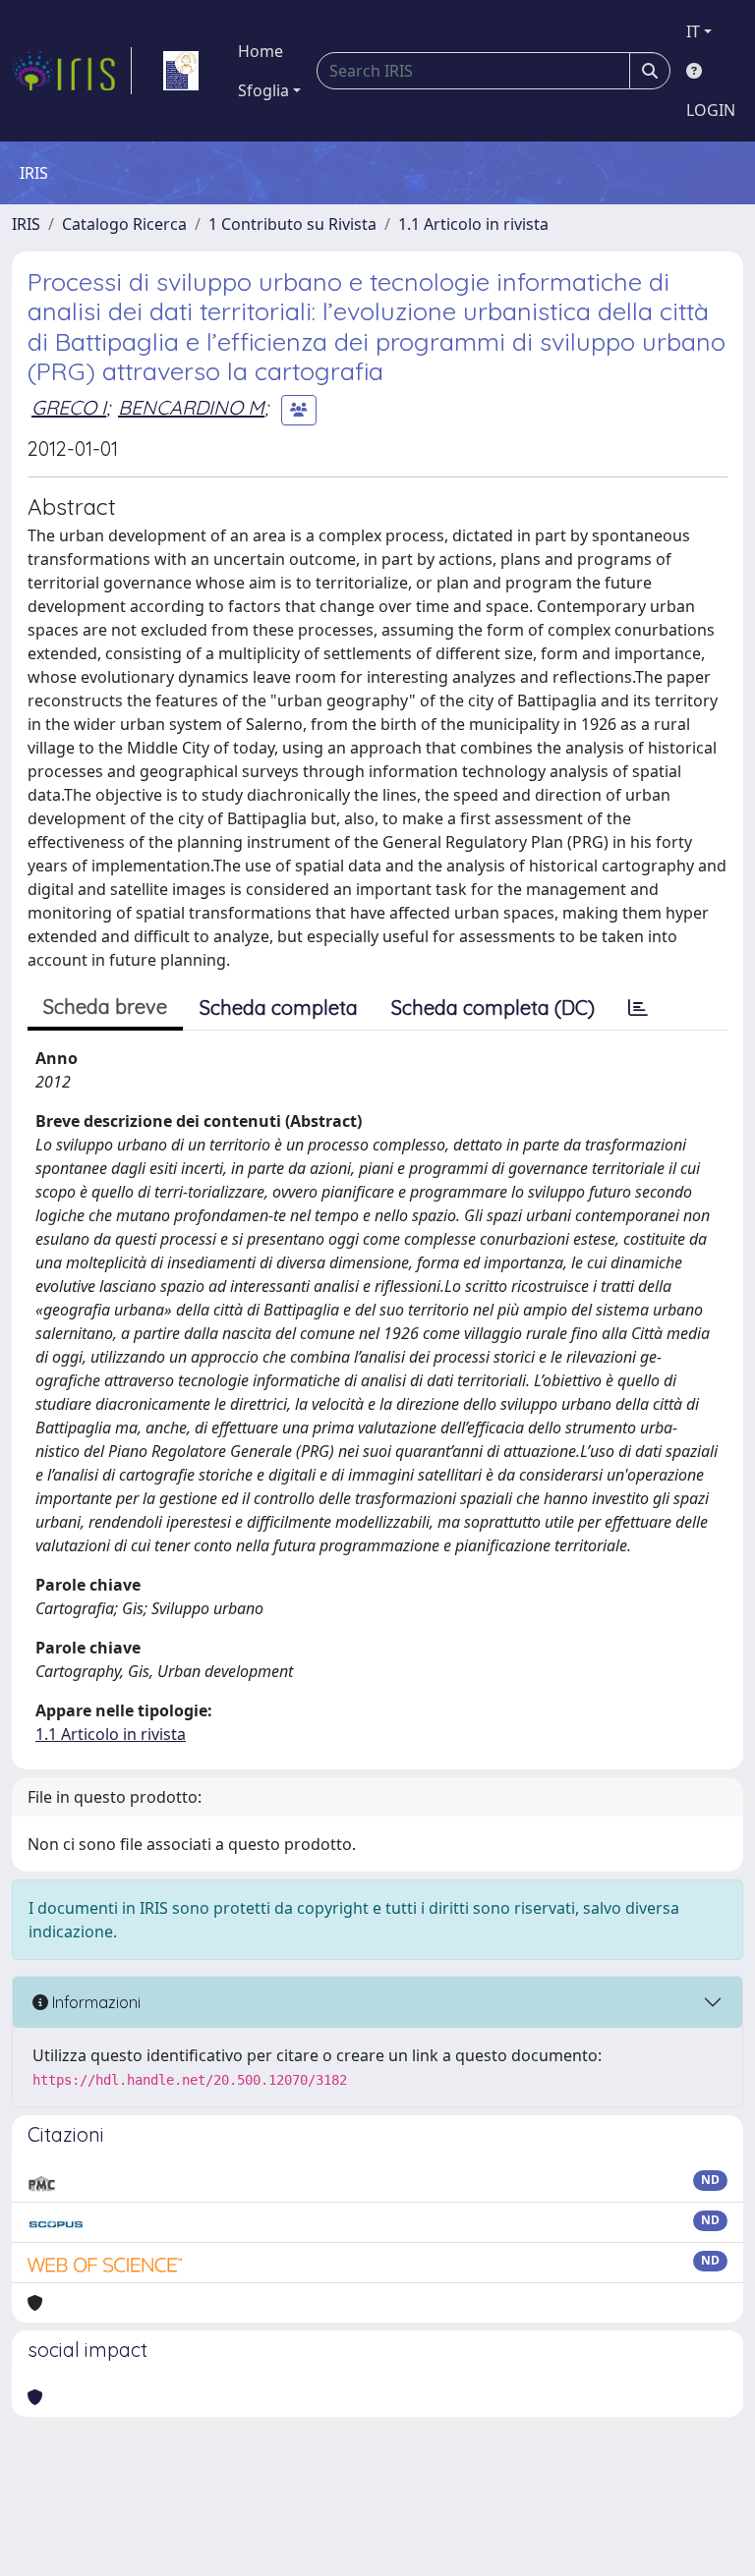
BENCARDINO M (191, 407)
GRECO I (69, 407)
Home (261, 51)
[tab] (638, 1008)
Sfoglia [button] (263, 90)
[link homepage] (72, 71)
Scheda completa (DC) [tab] (493, 1008)
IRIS (26, 224)
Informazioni (94, 2002)
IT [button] (693, 31)
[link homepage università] (181, 71)
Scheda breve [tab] (105, 1007)
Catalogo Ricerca (124, 224)
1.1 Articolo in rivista (473, 224)
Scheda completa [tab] (279, 1008)
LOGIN (711, 110)
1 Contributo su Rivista (292, 224)
